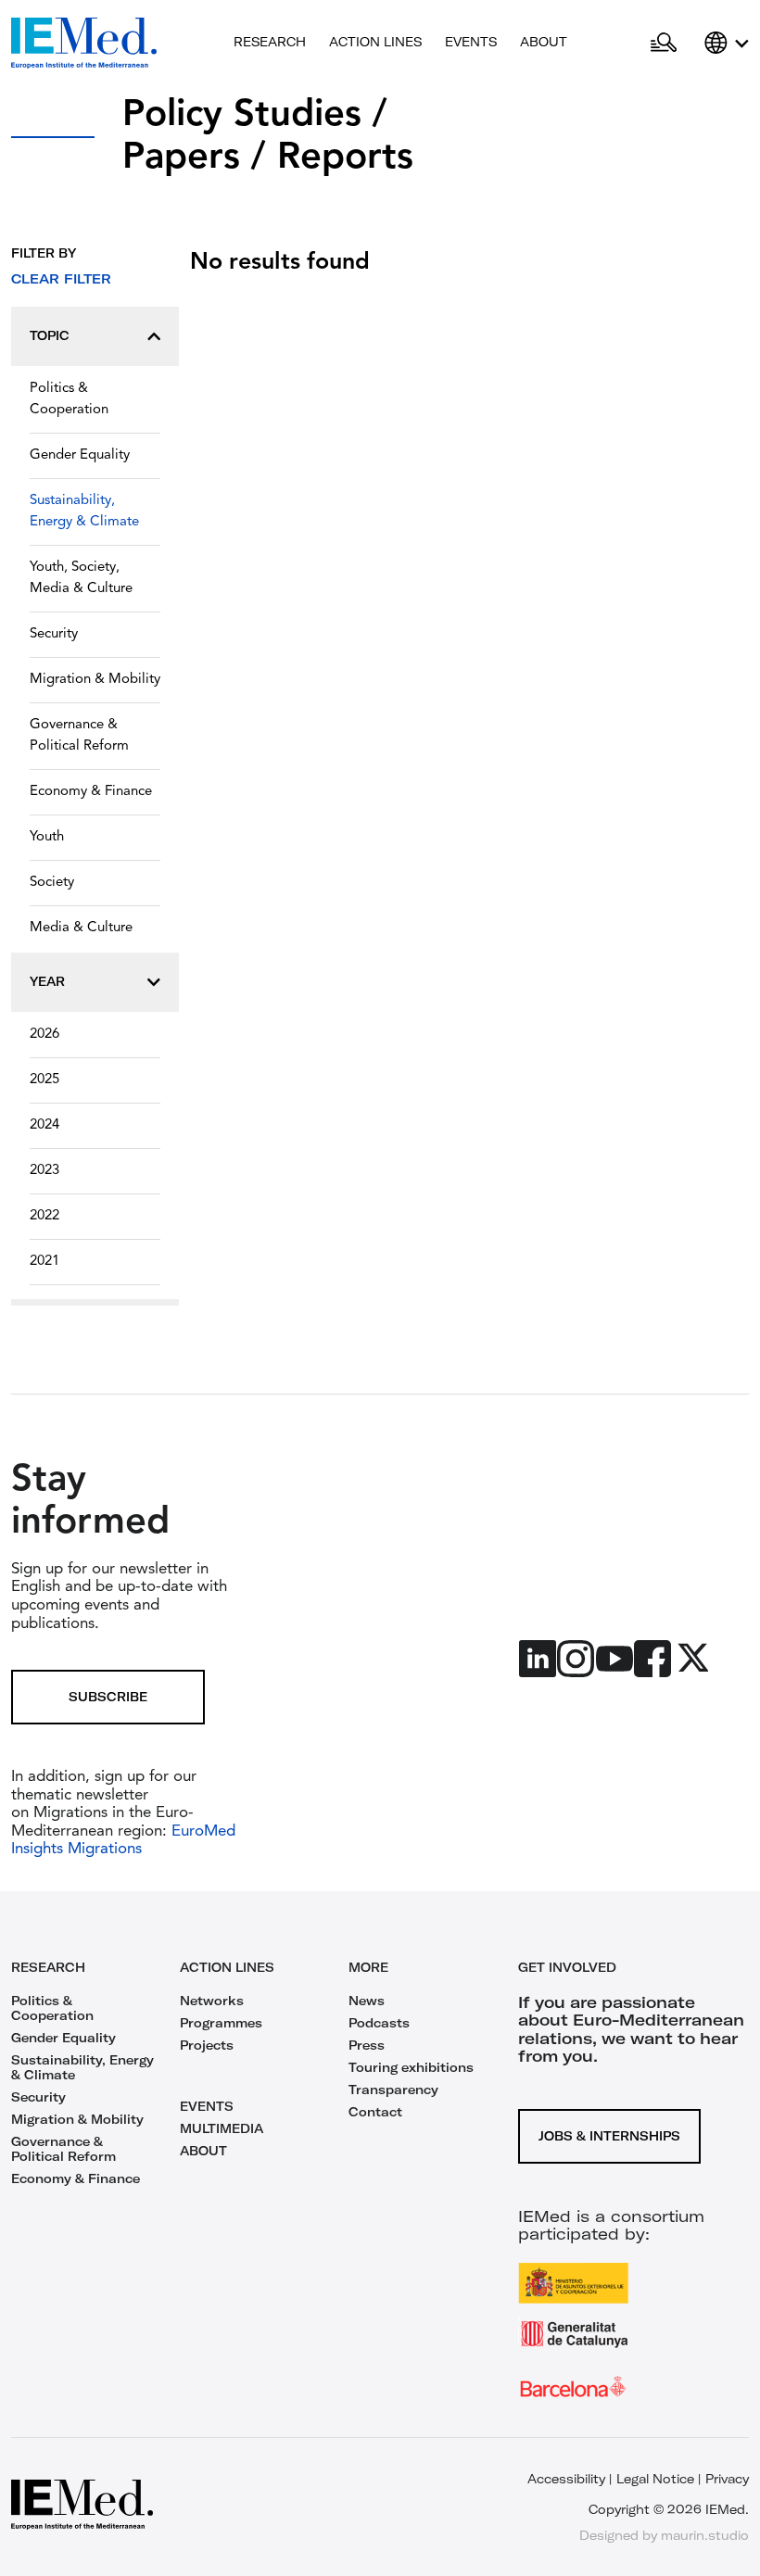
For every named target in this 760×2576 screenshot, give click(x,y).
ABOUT (203, 2151)
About (544, 42)
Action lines (375, 42)
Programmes (221, 2023)
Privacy (727, 2479)
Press (367, 2045)
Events (471, 42)
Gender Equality (80, 455)
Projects (207, 2045)
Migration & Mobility (95, 680)
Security (54, 634)
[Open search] (664, 44)
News (367, 2001)
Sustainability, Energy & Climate (84, 511)
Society (52, 883)
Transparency (393, 2090)
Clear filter (61, 279)
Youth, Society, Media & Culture (81, 578)
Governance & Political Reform (79, 736)
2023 (44, 1171)
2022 (44, 1216)
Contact (375, 2112)
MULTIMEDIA (222, 2128)
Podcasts (379, 2023)
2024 (44, 1125)
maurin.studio (705, 2535)
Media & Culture (81, 928)
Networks (212, 2001)
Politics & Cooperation (69, 399)
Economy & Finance (91, 792)
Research (270, 42)
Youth (47, 837)
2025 (44, 1080)
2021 (44, 1262)
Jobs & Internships (609, 2136)
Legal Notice (655, 2479)
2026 (44, 1035)
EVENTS (207, 2106)
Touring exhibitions (411, 2067)
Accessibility (566, 2479)
